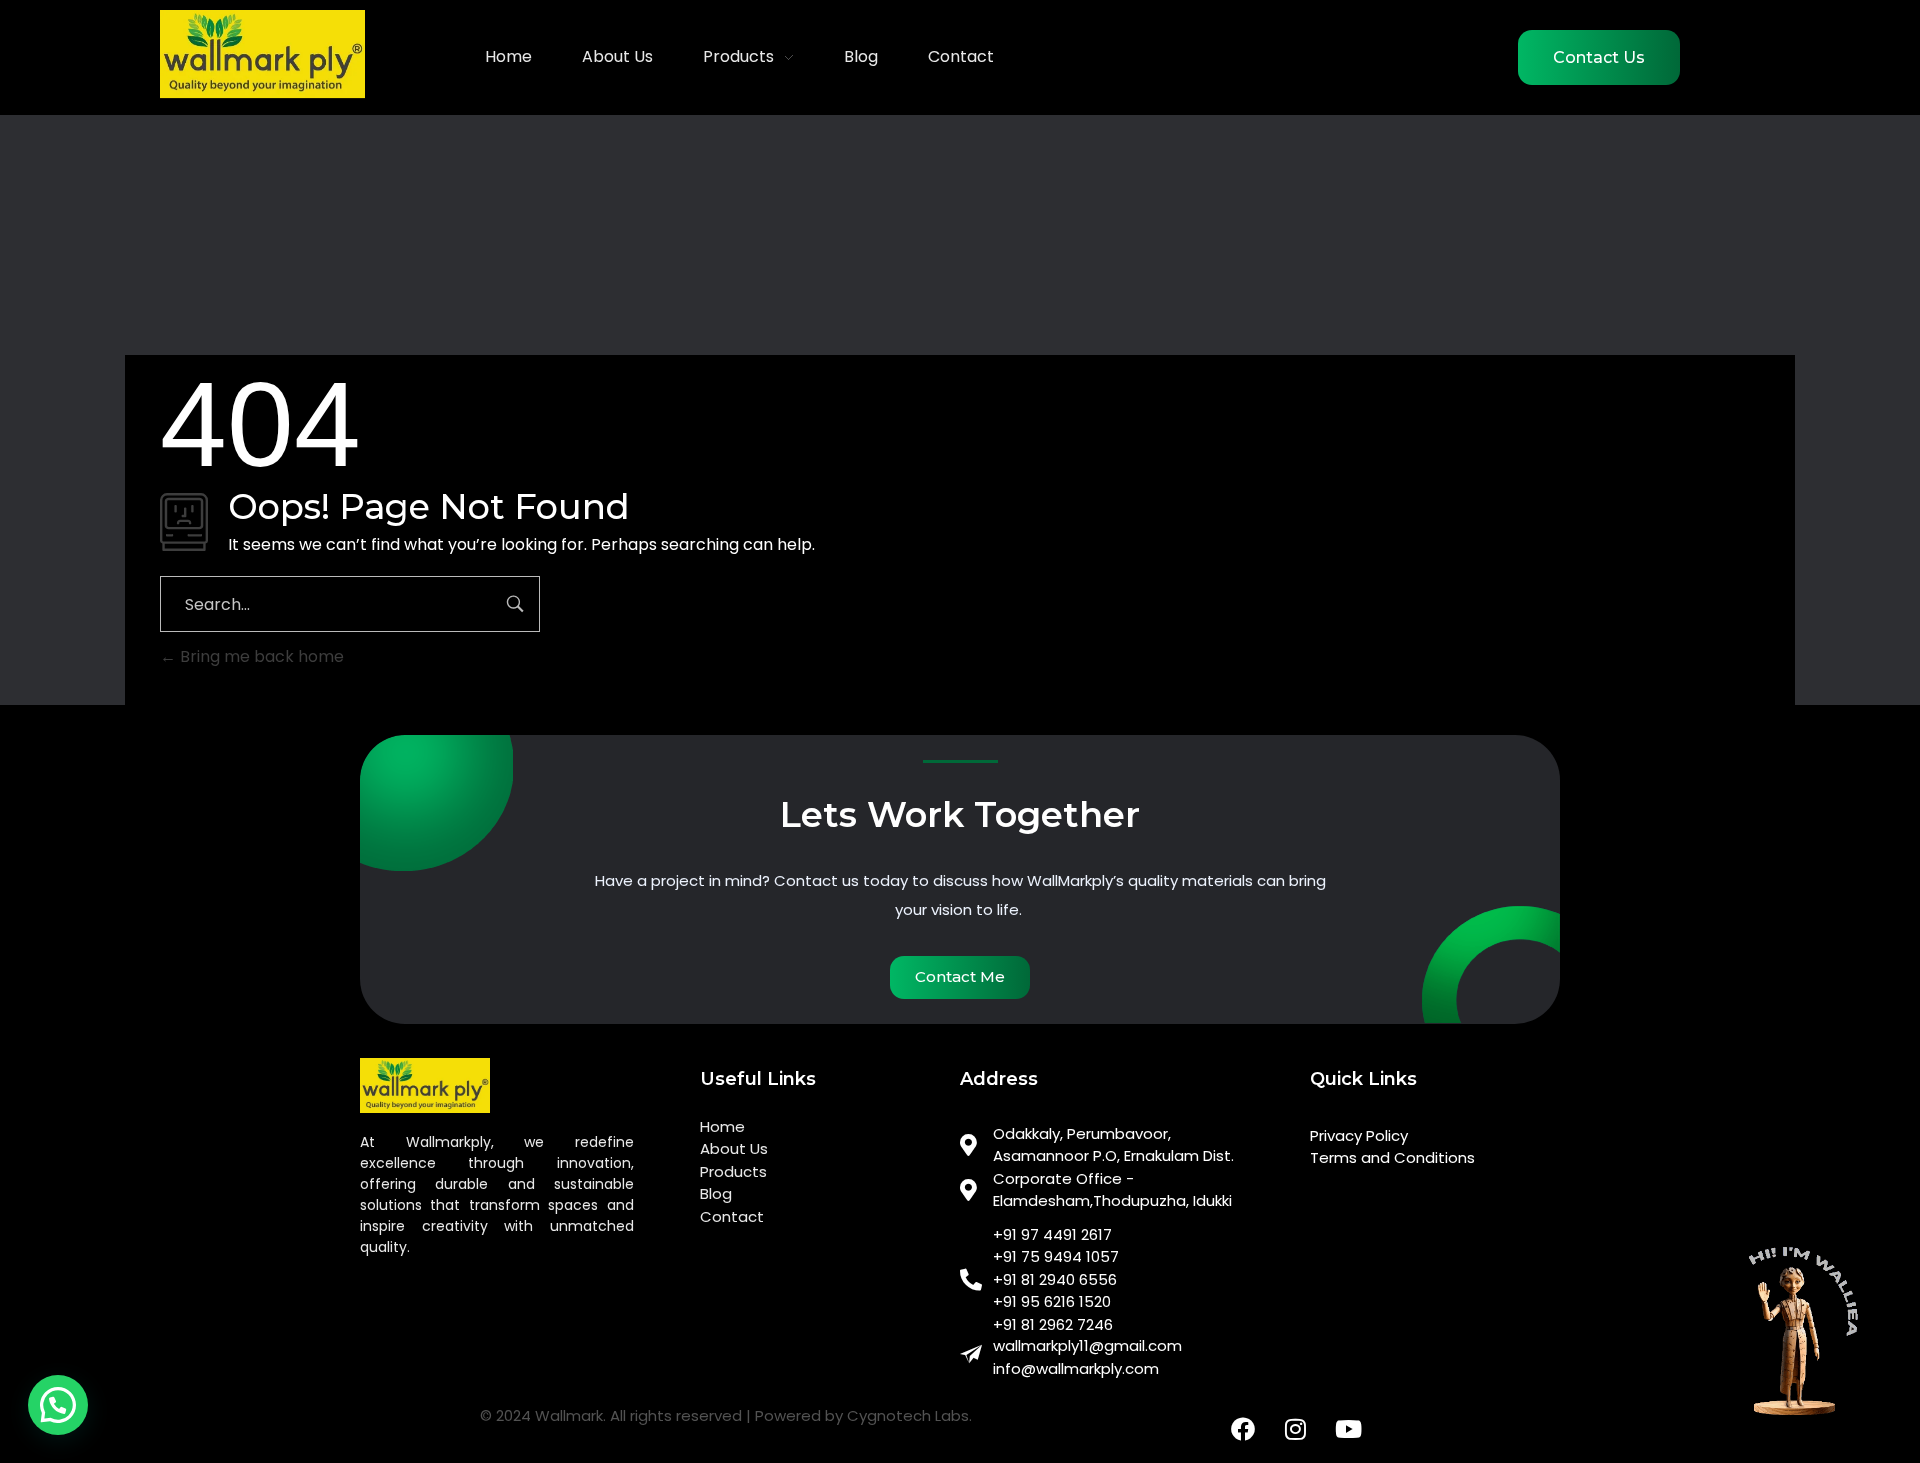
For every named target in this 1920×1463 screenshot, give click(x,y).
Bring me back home (260, 656)
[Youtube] (1349, 1429)
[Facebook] (1243, 1429)
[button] (58, 1405)
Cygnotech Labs (908, 1415)
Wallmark (569, 1415)
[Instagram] (1296, 1429)
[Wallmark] (262, 54)
